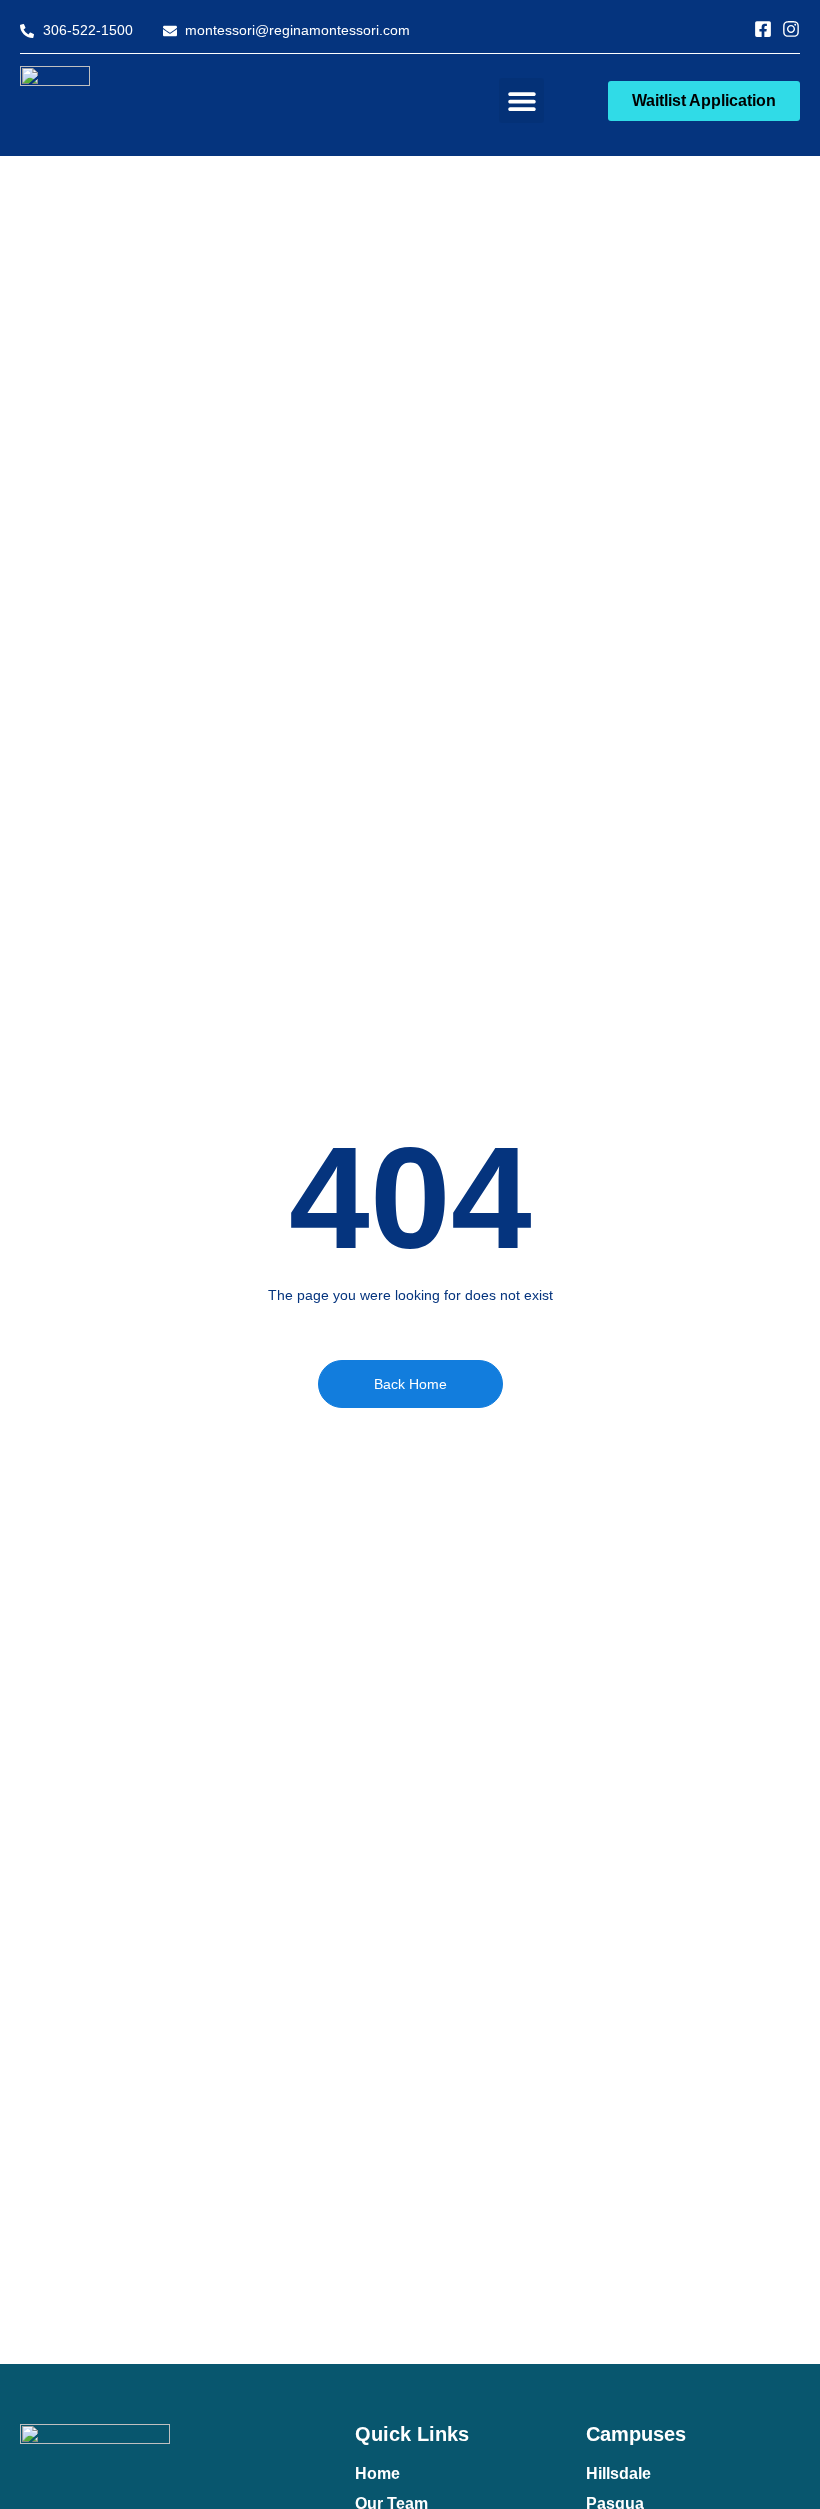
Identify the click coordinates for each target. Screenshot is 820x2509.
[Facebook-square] (763, 29)
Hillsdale (618, 2473)
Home (377, 2473)
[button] (521, 100)
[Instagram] (791, 29)
